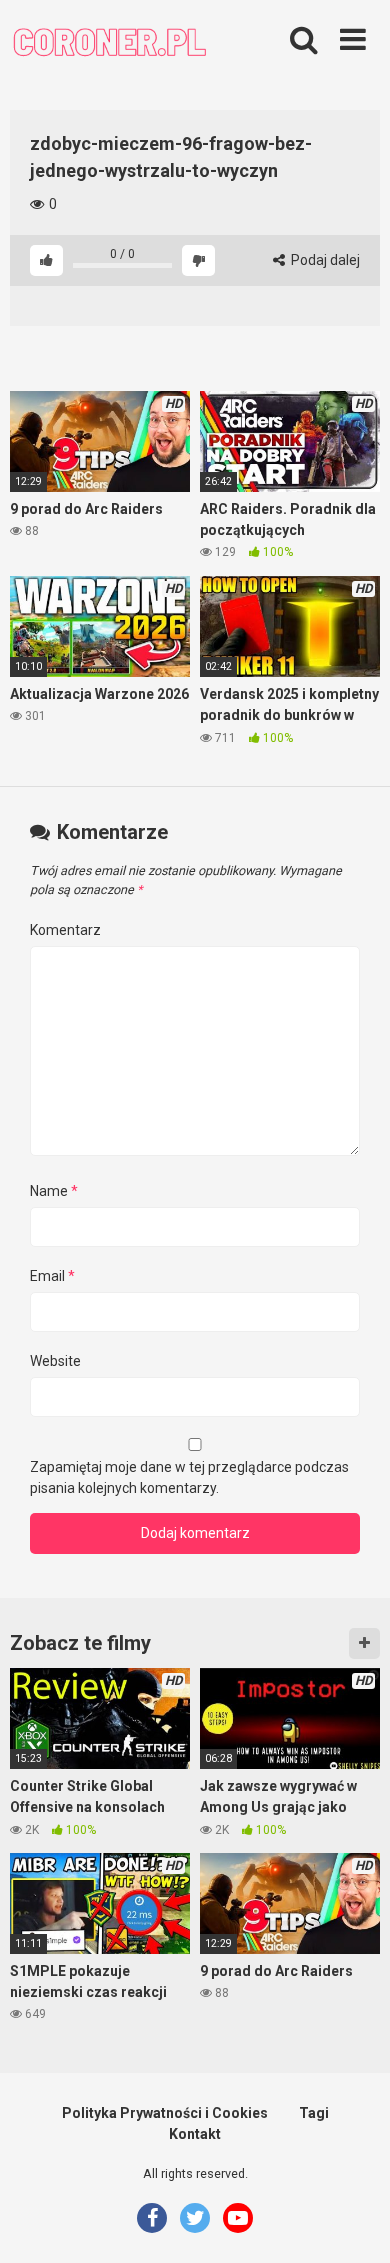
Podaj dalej (324, 260)
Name (54, 1191)
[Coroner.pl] (110, 43)
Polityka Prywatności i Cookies (165, 2113)
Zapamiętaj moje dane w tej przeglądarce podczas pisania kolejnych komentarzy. (189, 1477)
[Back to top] (353, 2222)
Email (52, 1276)
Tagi (314, 2113)
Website (55, 1361)
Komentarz (65, 930)
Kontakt (195, 2134)
